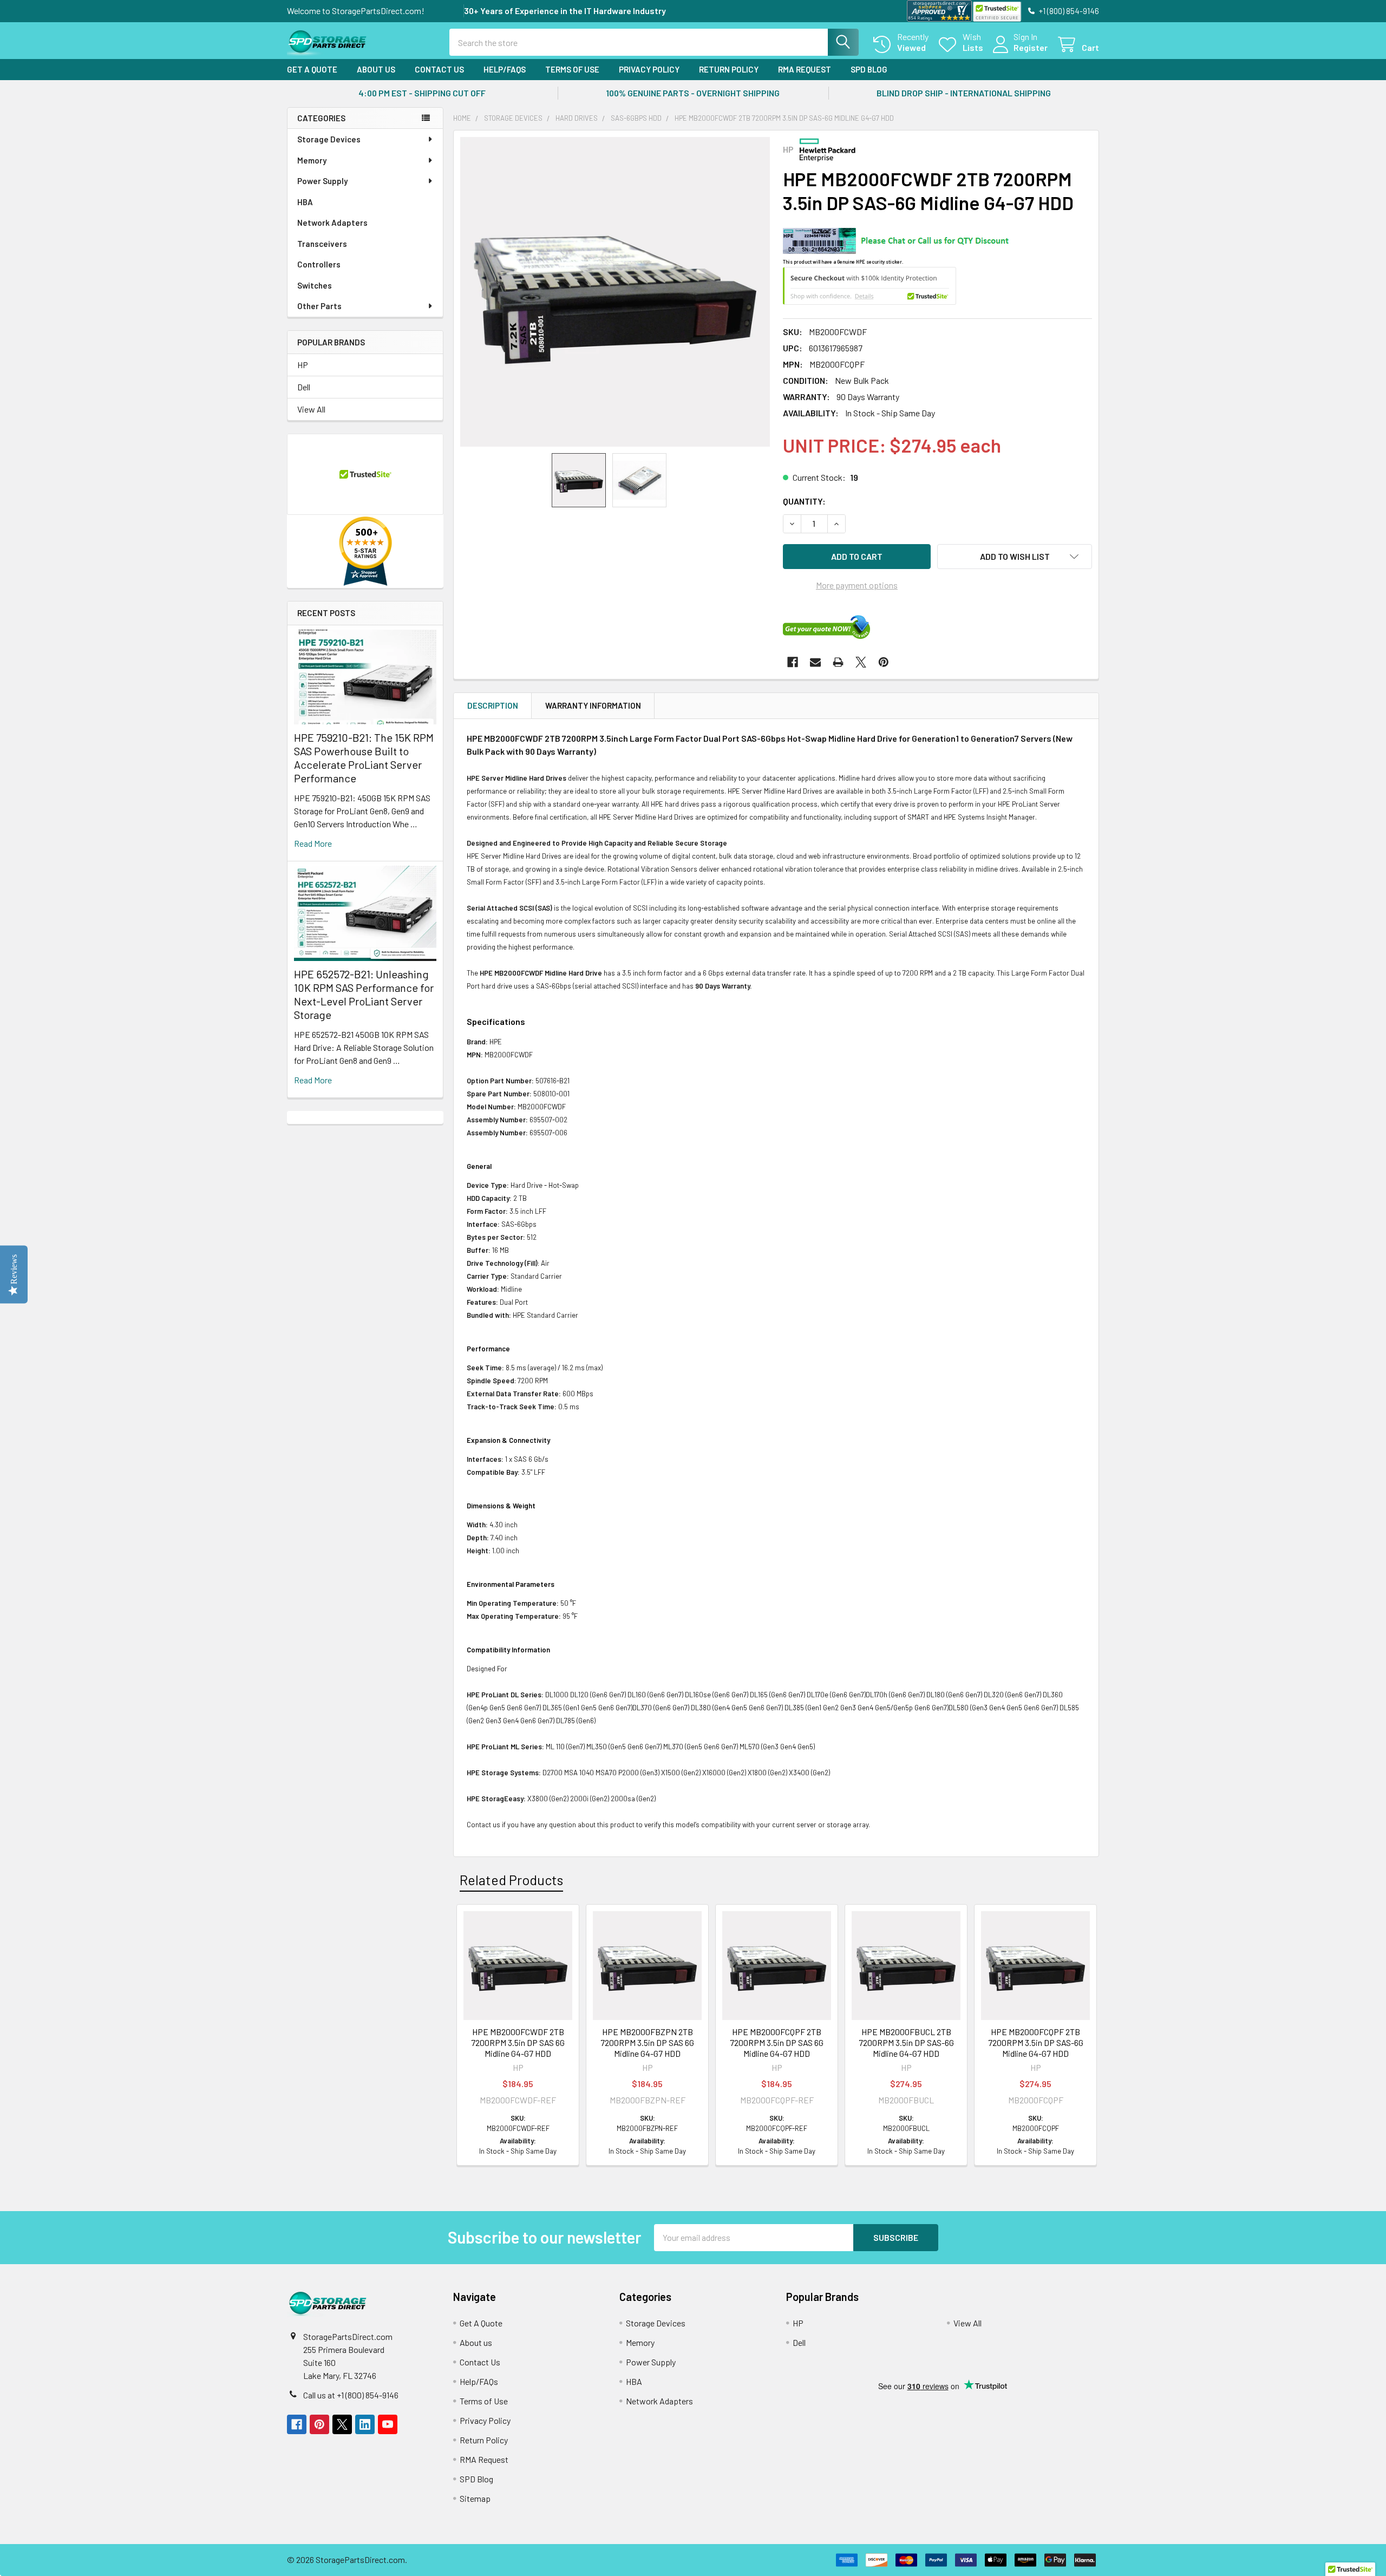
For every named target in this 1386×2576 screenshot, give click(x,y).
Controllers (319, 264)
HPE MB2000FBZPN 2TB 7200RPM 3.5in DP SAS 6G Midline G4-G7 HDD (647, 2042)
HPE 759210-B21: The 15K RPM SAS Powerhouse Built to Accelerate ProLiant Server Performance (364, 758)
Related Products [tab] (511, 1880)
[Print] (838, 662)
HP (303, 365)
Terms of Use (572, 69)
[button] (1015, 557)
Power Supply (322, 181)
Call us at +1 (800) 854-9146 (351, 2395)
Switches (315, 285)
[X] (861, 662)
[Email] (815, 662)
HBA (305, 202)
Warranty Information (593, 705)
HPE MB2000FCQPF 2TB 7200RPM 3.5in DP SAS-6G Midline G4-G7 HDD (1036, 2042)
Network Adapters (332, 223)
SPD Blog (869, 69)
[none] (615, 292)
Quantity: (804, 501)
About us (376, 69)
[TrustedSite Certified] (997, 12)
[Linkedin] (365, 2424)
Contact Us (439, 69)
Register (1031, 47)
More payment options (857, 585)
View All (311, 409)
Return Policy (729, 69)
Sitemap (475, 2498)
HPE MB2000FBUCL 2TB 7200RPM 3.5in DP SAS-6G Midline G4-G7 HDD (906, 2042)
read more (313, 843)
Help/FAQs (505, 69)
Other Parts (319, 306)
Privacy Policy (649, 69)
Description (493, 705)
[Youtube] (388, 2424)
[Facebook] (793, 662)
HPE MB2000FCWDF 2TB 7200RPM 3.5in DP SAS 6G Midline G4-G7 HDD (518, 2042)
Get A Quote (312, 69)
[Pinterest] (884, 662)
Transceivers (322, 244)
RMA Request (805, 69)
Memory (312, 160)
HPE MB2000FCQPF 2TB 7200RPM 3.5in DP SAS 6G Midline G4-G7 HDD (777, 2042)
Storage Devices (329, 139)
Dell (304, 387)
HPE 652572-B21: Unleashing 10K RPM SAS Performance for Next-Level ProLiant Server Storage (364, 994)
